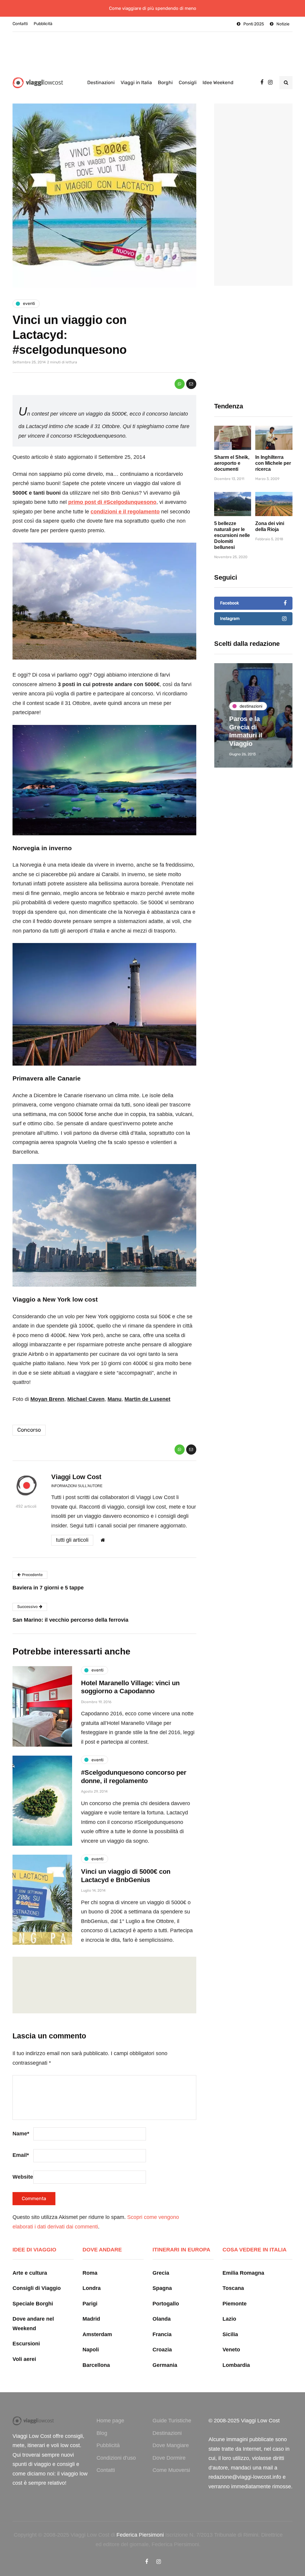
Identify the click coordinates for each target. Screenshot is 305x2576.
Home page (110, 2421)
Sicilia (230, 2334)
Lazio (229, 2319)
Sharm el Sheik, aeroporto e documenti (232, 463)
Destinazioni (101, 82)
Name (21, 2134)
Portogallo (166, 2304)
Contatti (20, 24)
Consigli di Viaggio (37, 2288)
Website (23, 2177)
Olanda (162, 2319)
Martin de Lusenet (147, 1399)
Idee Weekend (218, 82)
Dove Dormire (169, 2458)
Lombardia (236, 2365)
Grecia (161, 2273)
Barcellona (96, 2365)
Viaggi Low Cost (76, 1477)
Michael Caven (86, 1399)
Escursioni (26, 2344)
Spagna (162, 2288)
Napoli (91, 2350)
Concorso (29, 1430)
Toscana (233, 2288)
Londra (92, 2288)
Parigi (90, 2304)
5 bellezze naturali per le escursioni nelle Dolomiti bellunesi (232, 535)
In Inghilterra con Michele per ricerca (273, 463)
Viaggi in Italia (136, 82)
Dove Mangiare (171, 2445)
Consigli (188, 82)
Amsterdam (97, 2334)
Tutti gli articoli (72, 1540)
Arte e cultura (30, 2273)
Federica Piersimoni (140, 2535)
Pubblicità (43, 24)
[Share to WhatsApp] (180, 384)
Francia (162, 2334)
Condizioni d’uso (116, 2458)
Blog (102, 2433)
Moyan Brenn (47, 1399)
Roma (90, 2273)
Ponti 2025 (254, 24)
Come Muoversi (171, 2470)
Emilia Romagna (243, 2273)
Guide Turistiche (172, 2421)
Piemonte (235, 2304)
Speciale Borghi (33, 2304)
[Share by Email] (191, 384)
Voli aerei (24, 2359)
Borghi (165, 82)
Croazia (162, 2350)
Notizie (283, 24)
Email (21, 2155)
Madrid (91, 2319)
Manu (115, 1399)
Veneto (231, 2350)
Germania (165, 2365)
